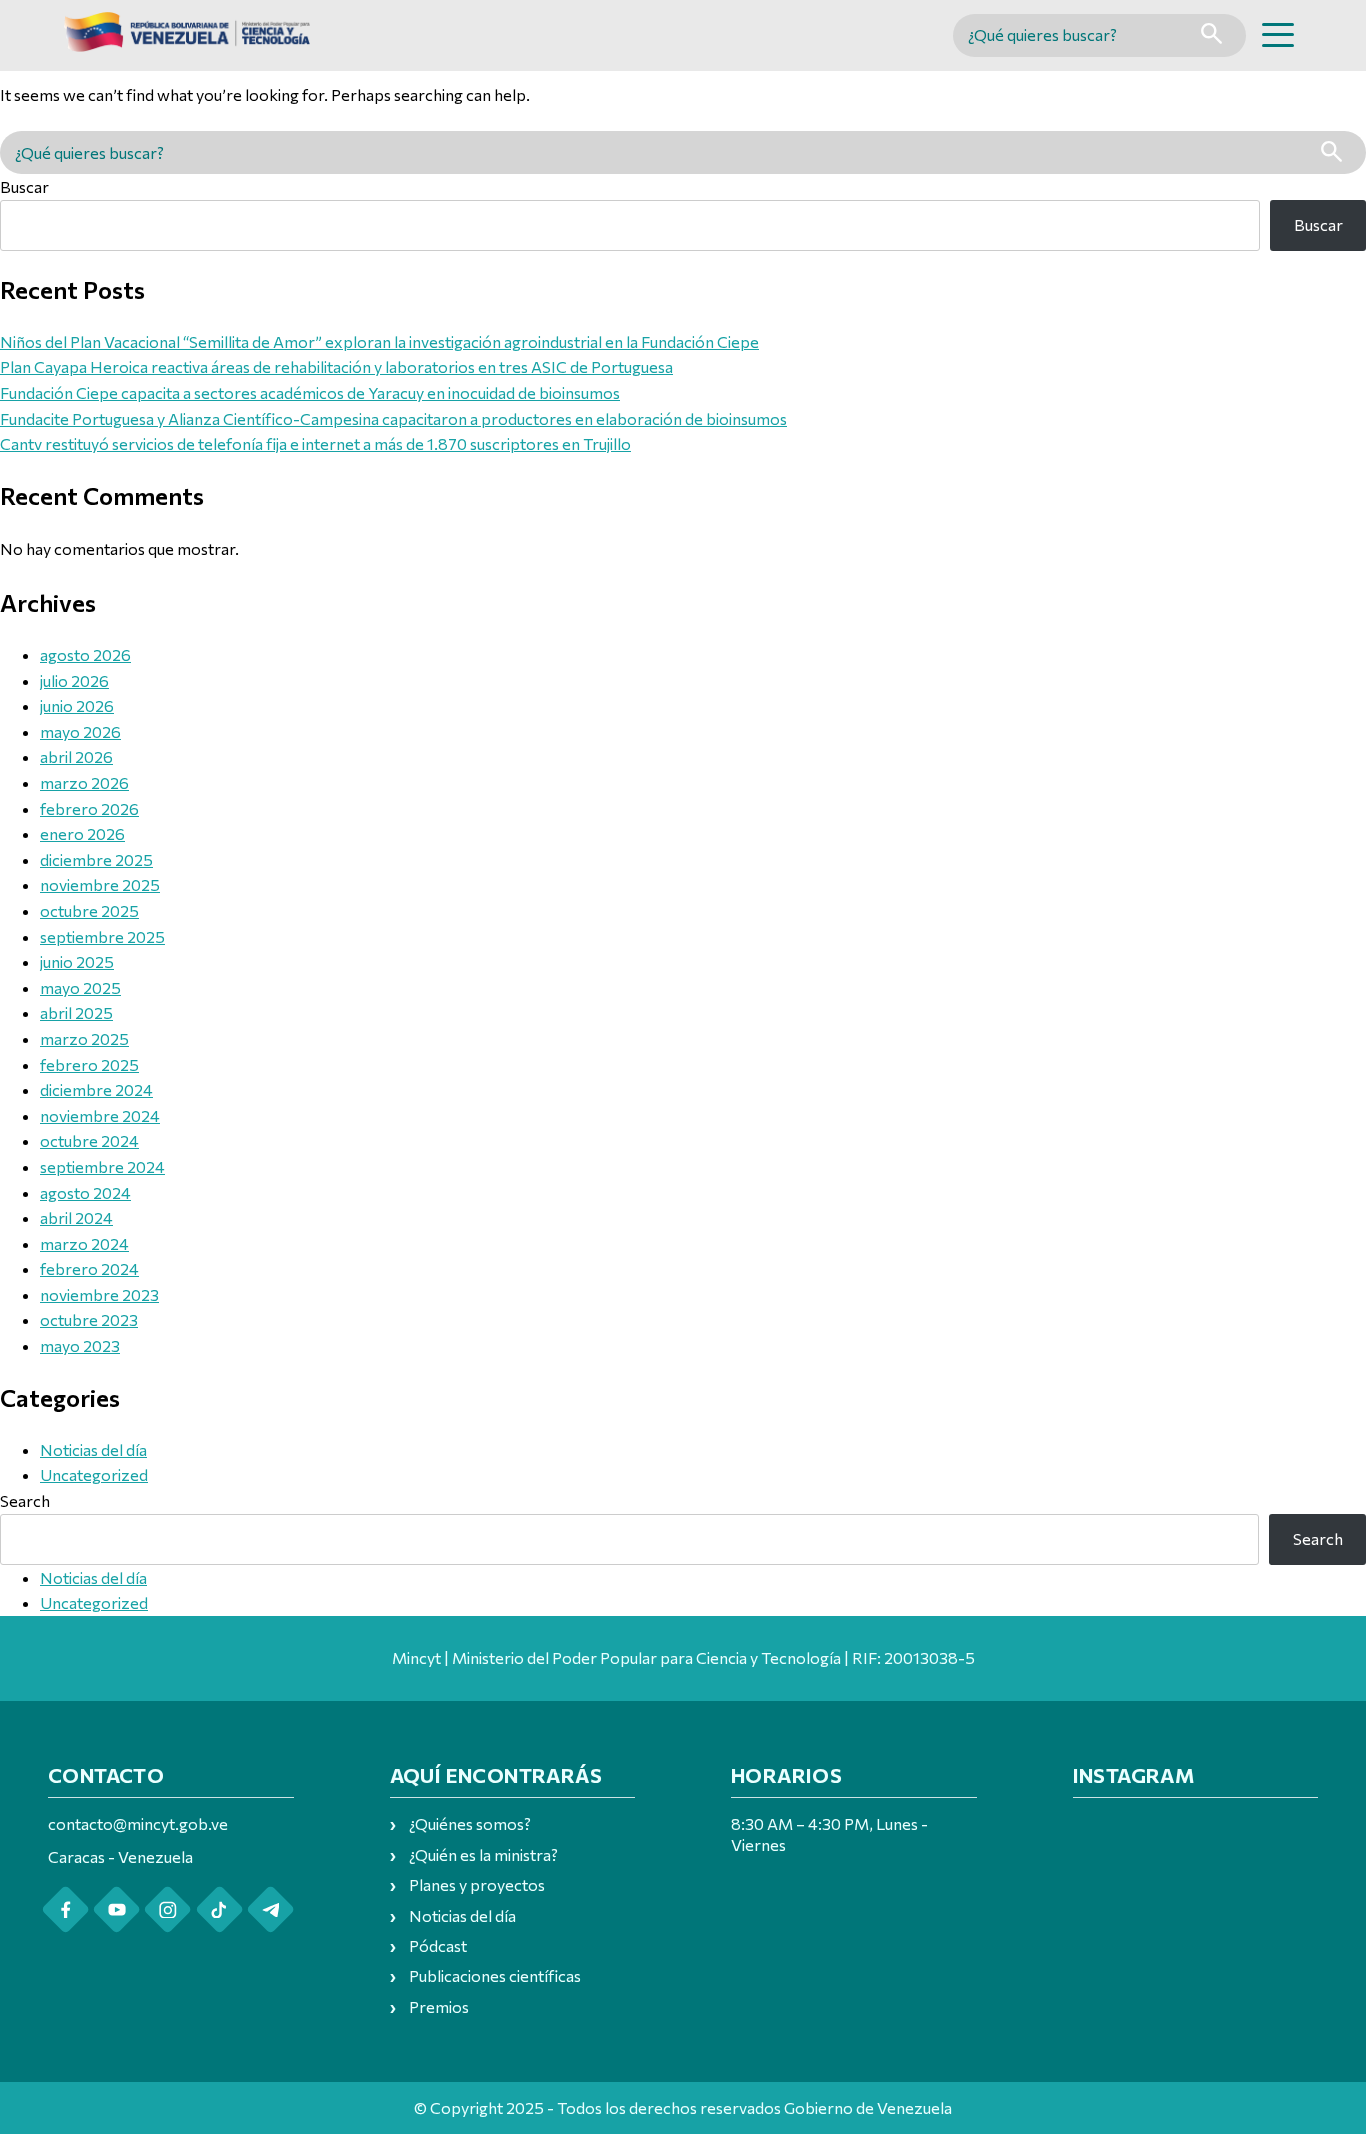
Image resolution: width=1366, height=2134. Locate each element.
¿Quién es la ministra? (483, 1854)
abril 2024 (76, 1217)
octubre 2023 (89, 1319)
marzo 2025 (84, 1038)
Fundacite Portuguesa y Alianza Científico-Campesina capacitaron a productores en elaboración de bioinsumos (393, 418)
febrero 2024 (89, 1268)
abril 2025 (76, 1012)
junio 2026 (77, 705)
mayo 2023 (80, 1345)
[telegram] (270, 1909)
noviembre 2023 (99, 1294)
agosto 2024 (85, 1192)
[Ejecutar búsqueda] (1211, 35)
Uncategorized (94, 1474)
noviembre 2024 (100, 1115)
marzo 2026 (84, 782)
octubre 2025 (89, 910)
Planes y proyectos (477, 1884)
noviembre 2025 (100, 884)
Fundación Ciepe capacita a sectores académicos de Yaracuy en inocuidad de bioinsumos (310, 392)
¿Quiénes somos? (470, 1823)
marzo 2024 (84, 1243)
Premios (439, 2006)
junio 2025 (77, 961)
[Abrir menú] (1278, 35)
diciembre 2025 (96, 859)
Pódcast (438, 1945)
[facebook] (65, 1909)
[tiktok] (219, 1909)
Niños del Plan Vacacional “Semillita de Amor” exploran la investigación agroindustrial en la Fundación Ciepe (379, 341)
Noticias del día (93, 1449)
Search (25, 1500)
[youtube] (116, 1909)
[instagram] (167, 1909)
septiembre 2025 (102, 936)
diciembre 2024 (96, 1089)
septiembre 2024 (102, 1166)
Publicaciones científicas (495, 1975)
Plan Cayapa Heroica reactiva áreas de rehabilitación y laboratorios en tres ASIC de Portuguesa (336, 366)
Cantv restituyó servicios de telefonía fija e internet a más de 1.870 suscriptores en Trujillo (315, 443)
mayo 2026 (80, 731)
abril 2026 (76, 756)
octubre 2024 (89, 1140)
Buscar (24, 186)
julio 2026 (74, 680)
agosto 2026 (85, 654)
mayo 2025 (80, 987)
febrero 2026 (89, 808)
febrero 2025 (89, 1064)
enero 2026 (82, 833)
